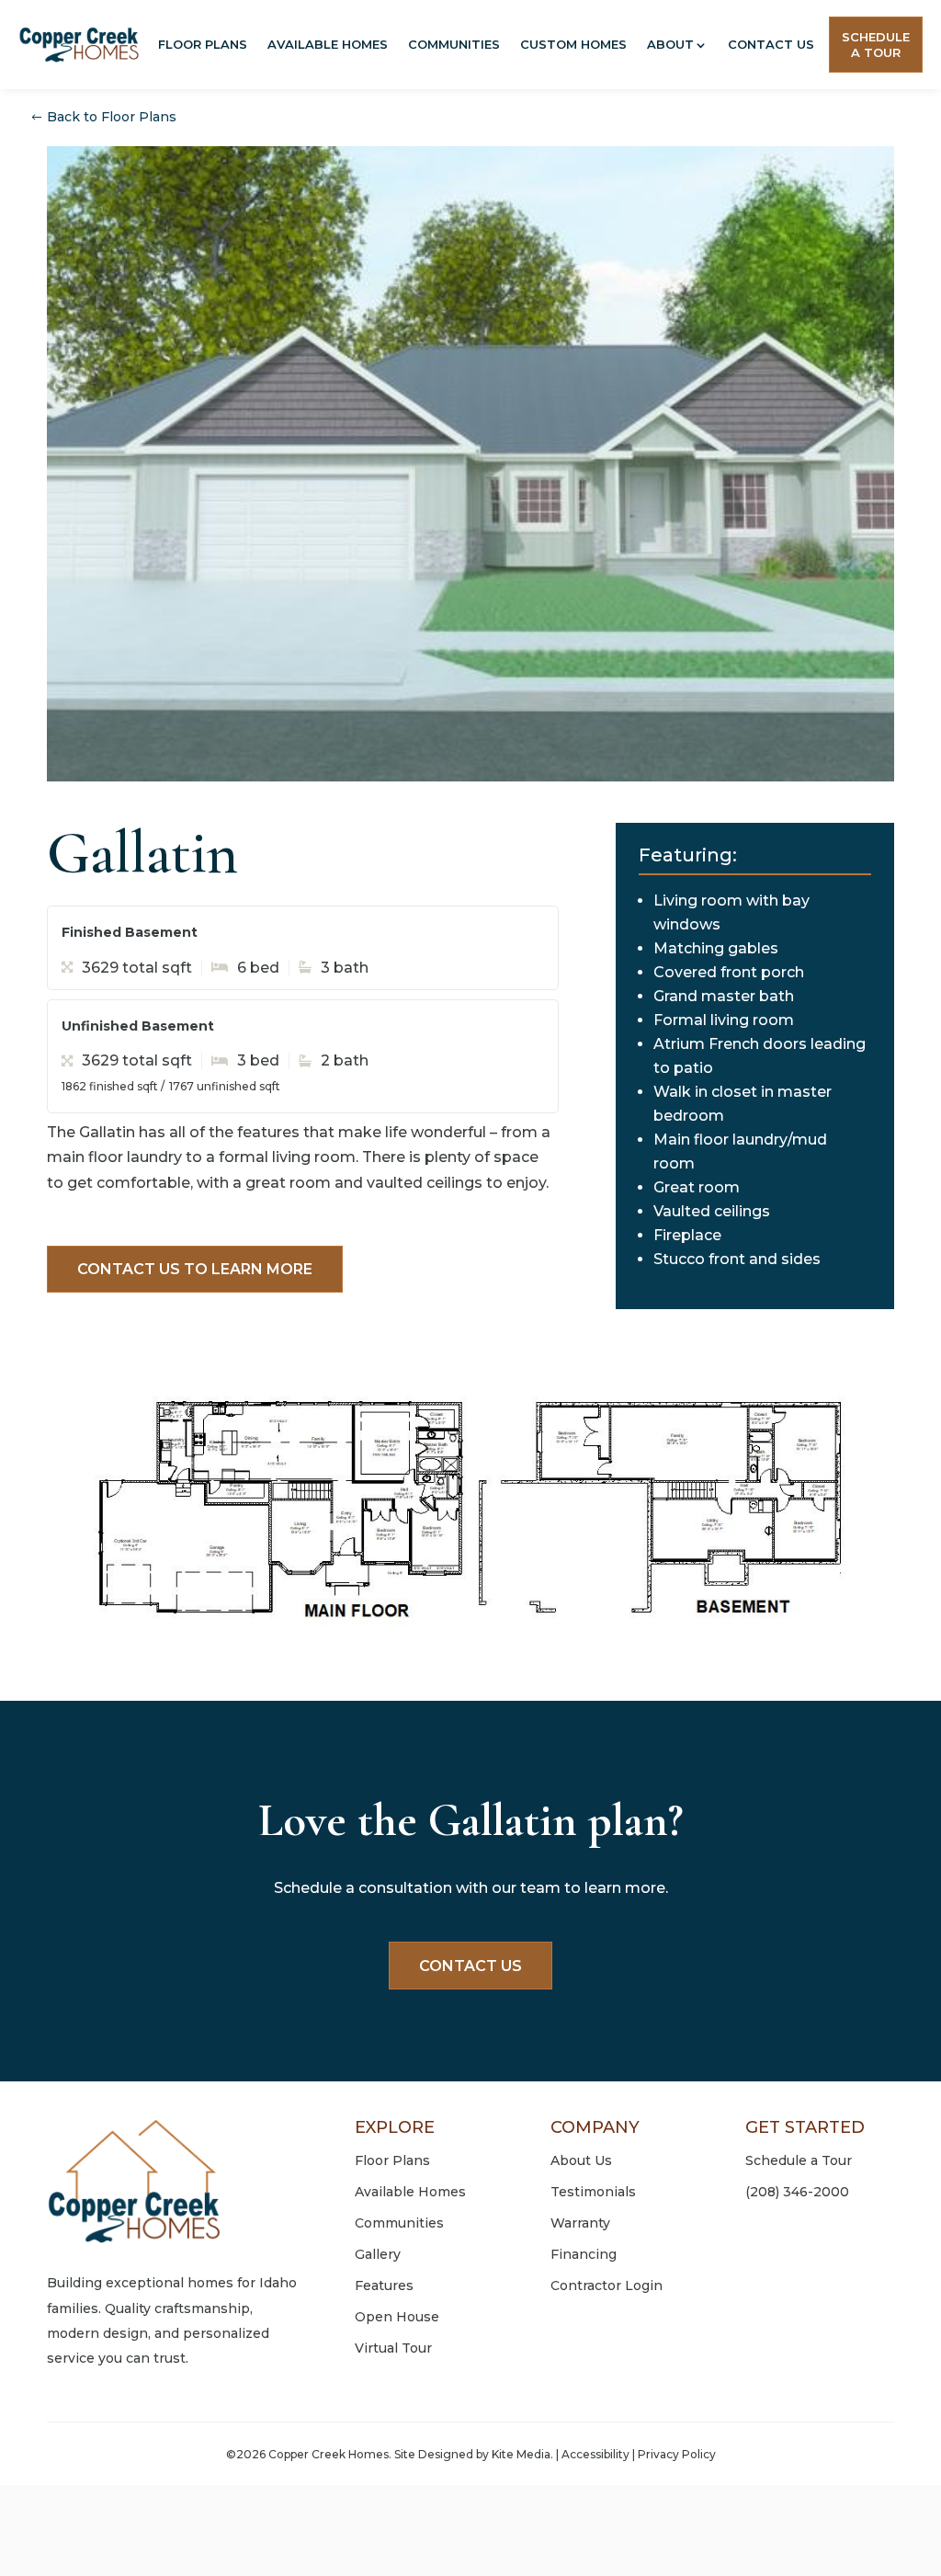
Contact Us (771, 44)
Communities (454, 44)
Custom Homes (573, 44)
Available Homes (328, 44)
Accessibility (595, 2454)
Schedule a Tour (799, 2160)
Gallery (378, 2254)
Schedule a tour (876, 45)
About (670, 44)
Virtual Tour (393, 2348)
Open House (397, 2317)
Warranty (580, 2223)
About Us (581, 2160)
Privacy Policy (677, 2454)
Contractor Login (607, 2285)
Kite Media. (522, 2454)
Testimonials (593, 2192)
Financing (584, 2254)
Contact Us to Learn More (195, 1269)
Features (384, 2285)
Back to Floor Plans (112, 117)
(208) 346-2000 (797, 2192)
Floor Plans (203, 44)
